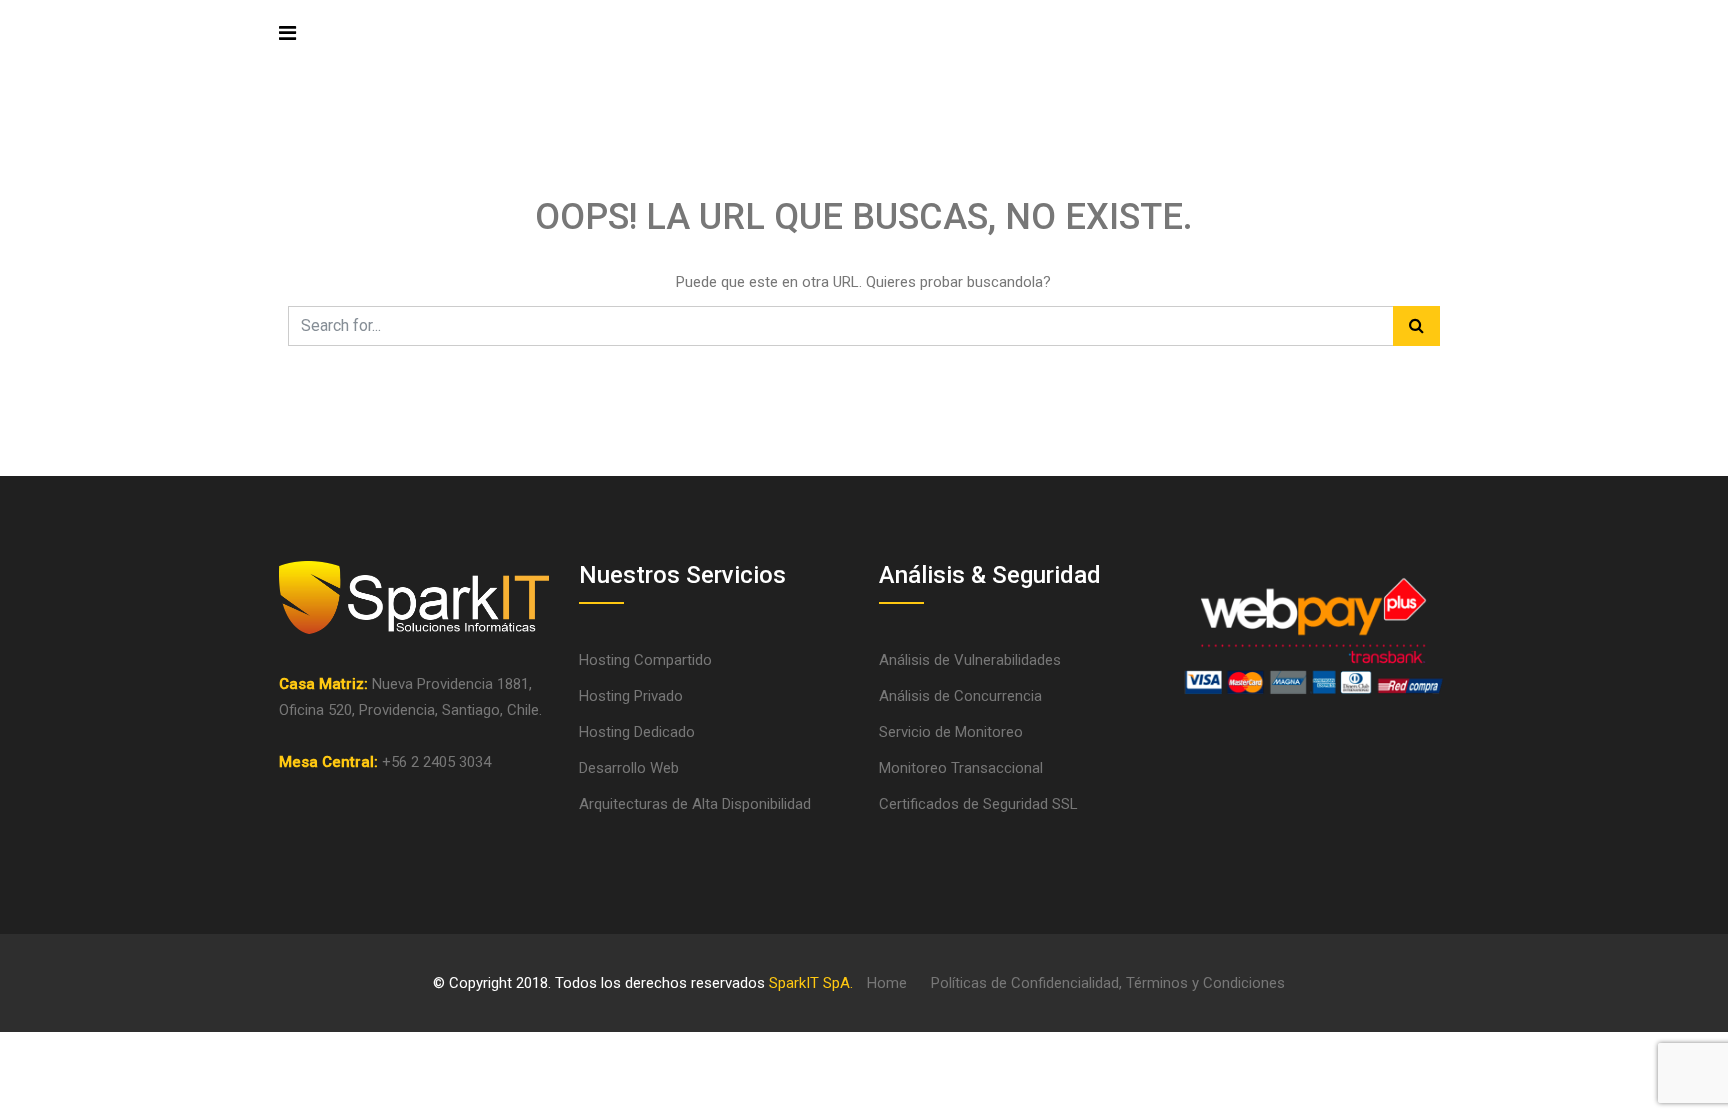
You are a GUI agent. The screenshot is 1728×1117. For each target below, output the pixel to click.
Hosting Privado (631, 696)
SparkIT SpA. (811, 983)
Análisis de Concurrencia (960, 696)
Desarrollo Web (629, 768)
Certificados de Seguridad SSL (978, 804)
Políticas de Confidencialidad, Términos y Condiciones (1108, 983)
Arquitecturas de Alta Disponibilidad (695, 804)
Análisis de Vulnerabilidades (970, 660)
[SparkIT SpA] (398, 37)
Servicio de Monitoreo (951, 732)
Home (887, 983)
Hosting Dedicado (637, 732)
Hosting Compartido (645, 660)
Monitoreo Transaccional (961, 768)
